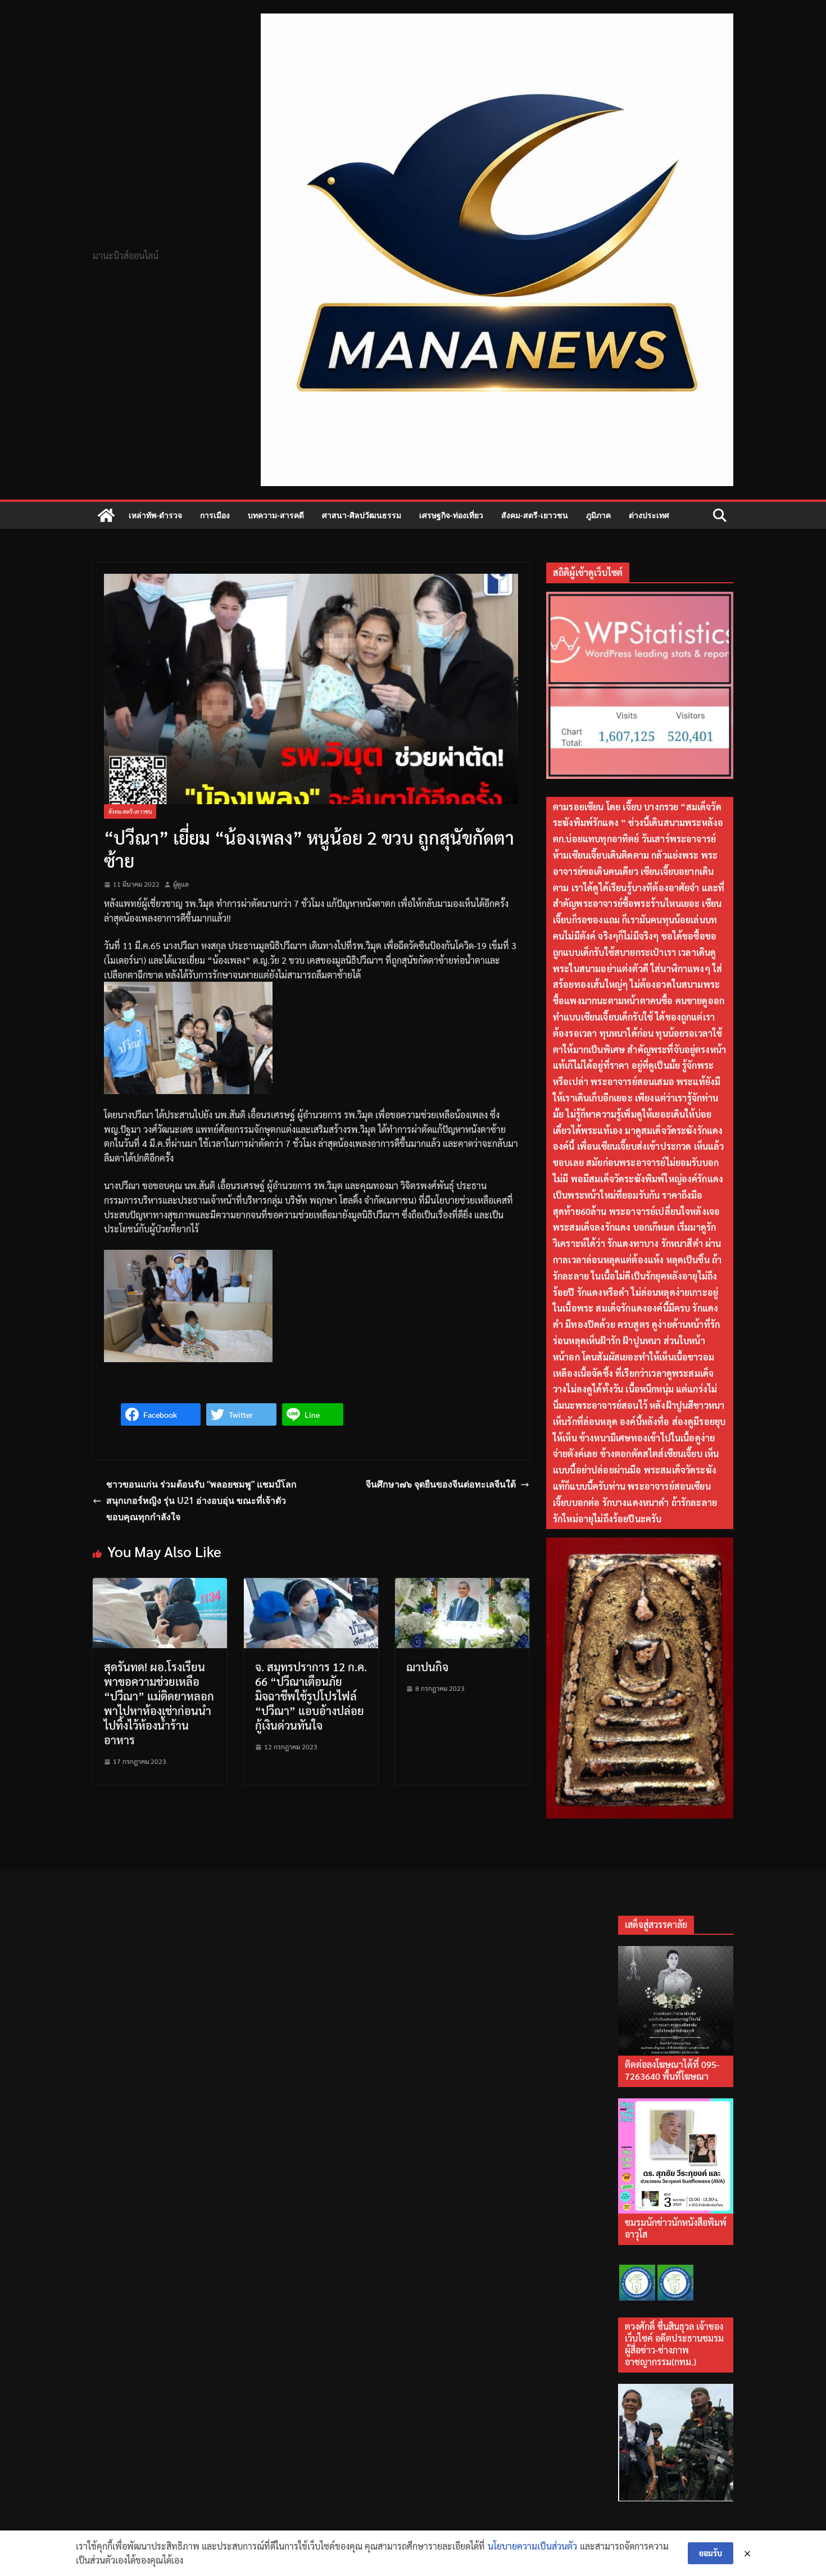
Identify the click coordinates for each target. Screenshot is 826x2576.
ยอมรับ (711, 2553)
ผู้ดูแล (181, 884)
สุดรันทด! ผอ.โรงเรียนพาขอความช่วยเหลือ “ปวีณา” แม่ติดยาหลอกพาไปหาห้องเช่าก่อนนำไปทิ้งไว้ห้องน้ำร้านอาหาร (159, 1703)
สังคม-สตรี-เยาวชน (535, 515)
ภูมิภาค (598, 515)
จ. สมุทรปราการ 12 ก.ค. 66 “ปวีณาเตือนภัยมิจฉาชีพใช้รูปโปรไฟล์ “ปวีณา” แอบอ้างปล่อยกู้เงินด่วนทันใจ (311, 1696)
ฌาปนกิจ (427, 1667)
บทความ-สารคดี (276, 515)
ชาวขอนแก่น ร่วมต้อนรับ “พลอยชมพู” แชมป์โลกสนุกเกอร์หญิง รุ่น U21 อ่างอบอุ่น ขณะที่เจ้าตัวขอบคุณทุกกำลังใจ (201, 1500)
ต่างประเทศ (649, 515)
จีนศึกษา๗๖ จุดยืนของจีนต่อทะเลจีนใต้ (441, 1484)
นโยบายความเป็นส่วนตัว (532, 2546)
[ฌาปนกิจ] (462, 1585)
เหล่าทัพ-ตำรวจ (155, 515)
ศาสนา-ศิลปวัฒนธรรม (362, 515)
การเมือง (215, 515)
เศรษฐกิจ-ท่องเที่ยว (451, 515)
